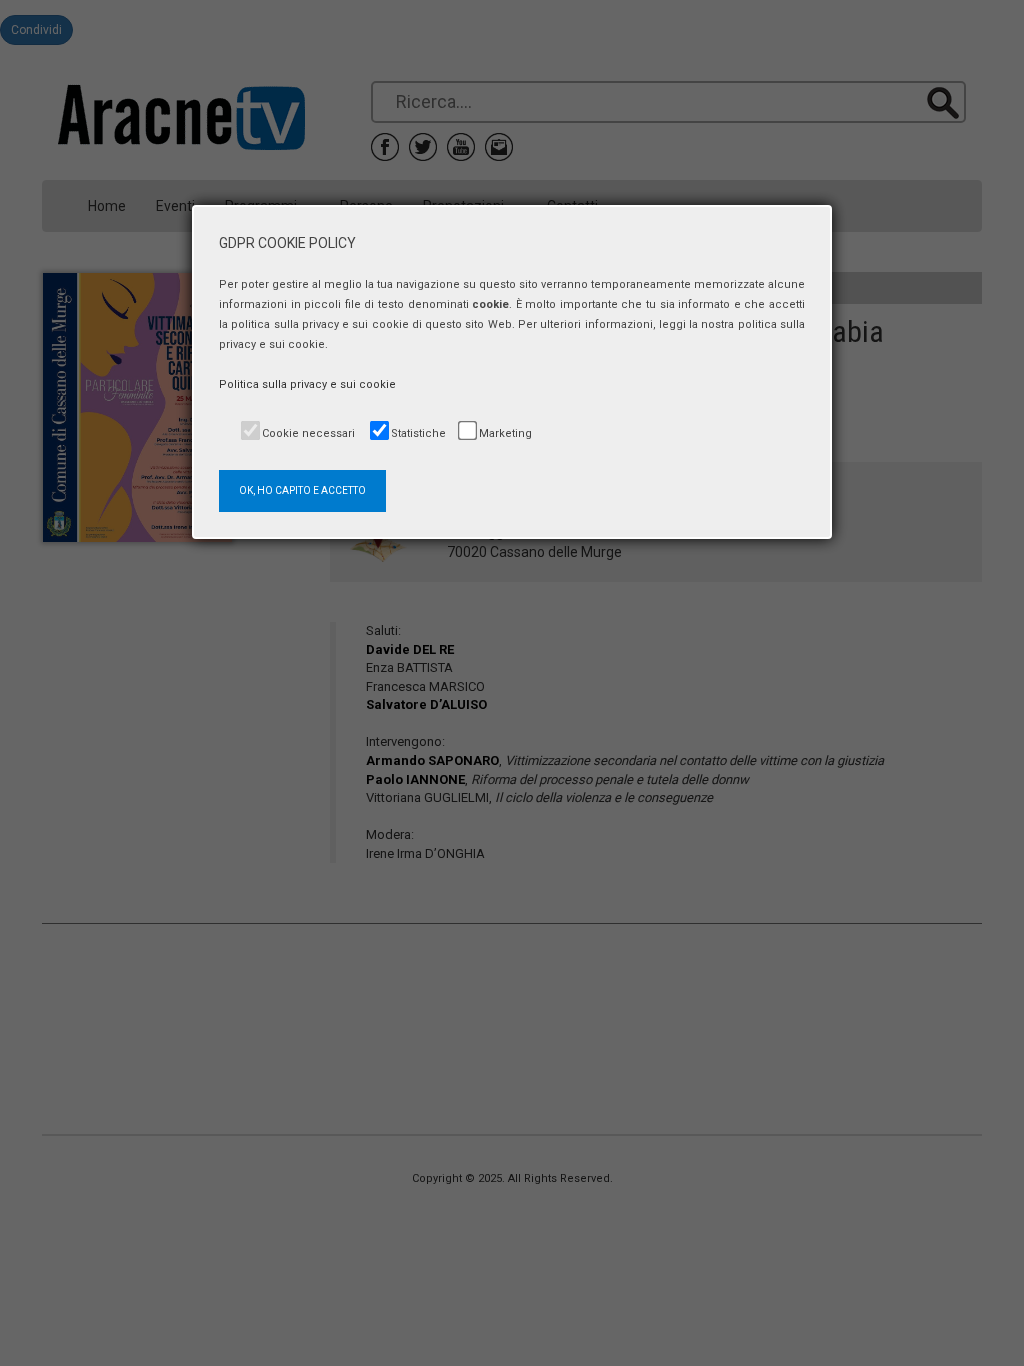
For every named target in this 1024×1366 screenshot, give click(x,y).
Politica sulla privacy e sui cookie (307, 384)
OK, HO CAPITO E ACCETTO (302, 490)
